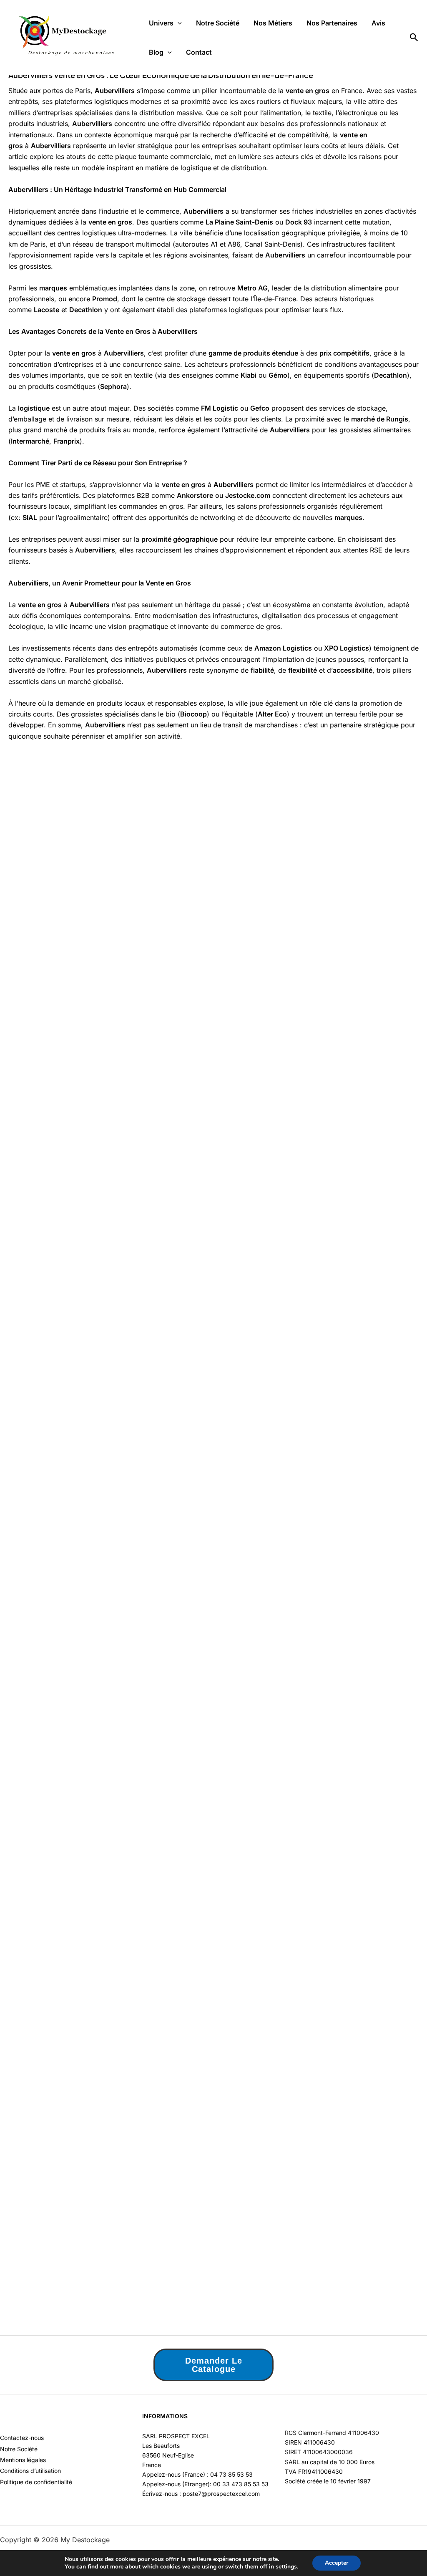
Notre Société (218, 23)
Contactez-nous (22, 2438)
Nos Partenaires (332, 23)
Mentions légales (23, 2460)
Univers (161, 23)
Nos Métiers (273, 23)
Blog (156, 52)
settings (286, 2567)
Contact (199, 52)
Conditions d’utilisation (30, 2471)
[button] (178, 23)
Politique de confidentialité (36, 2482)
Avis (378, 23)
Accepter (337, 2563)
